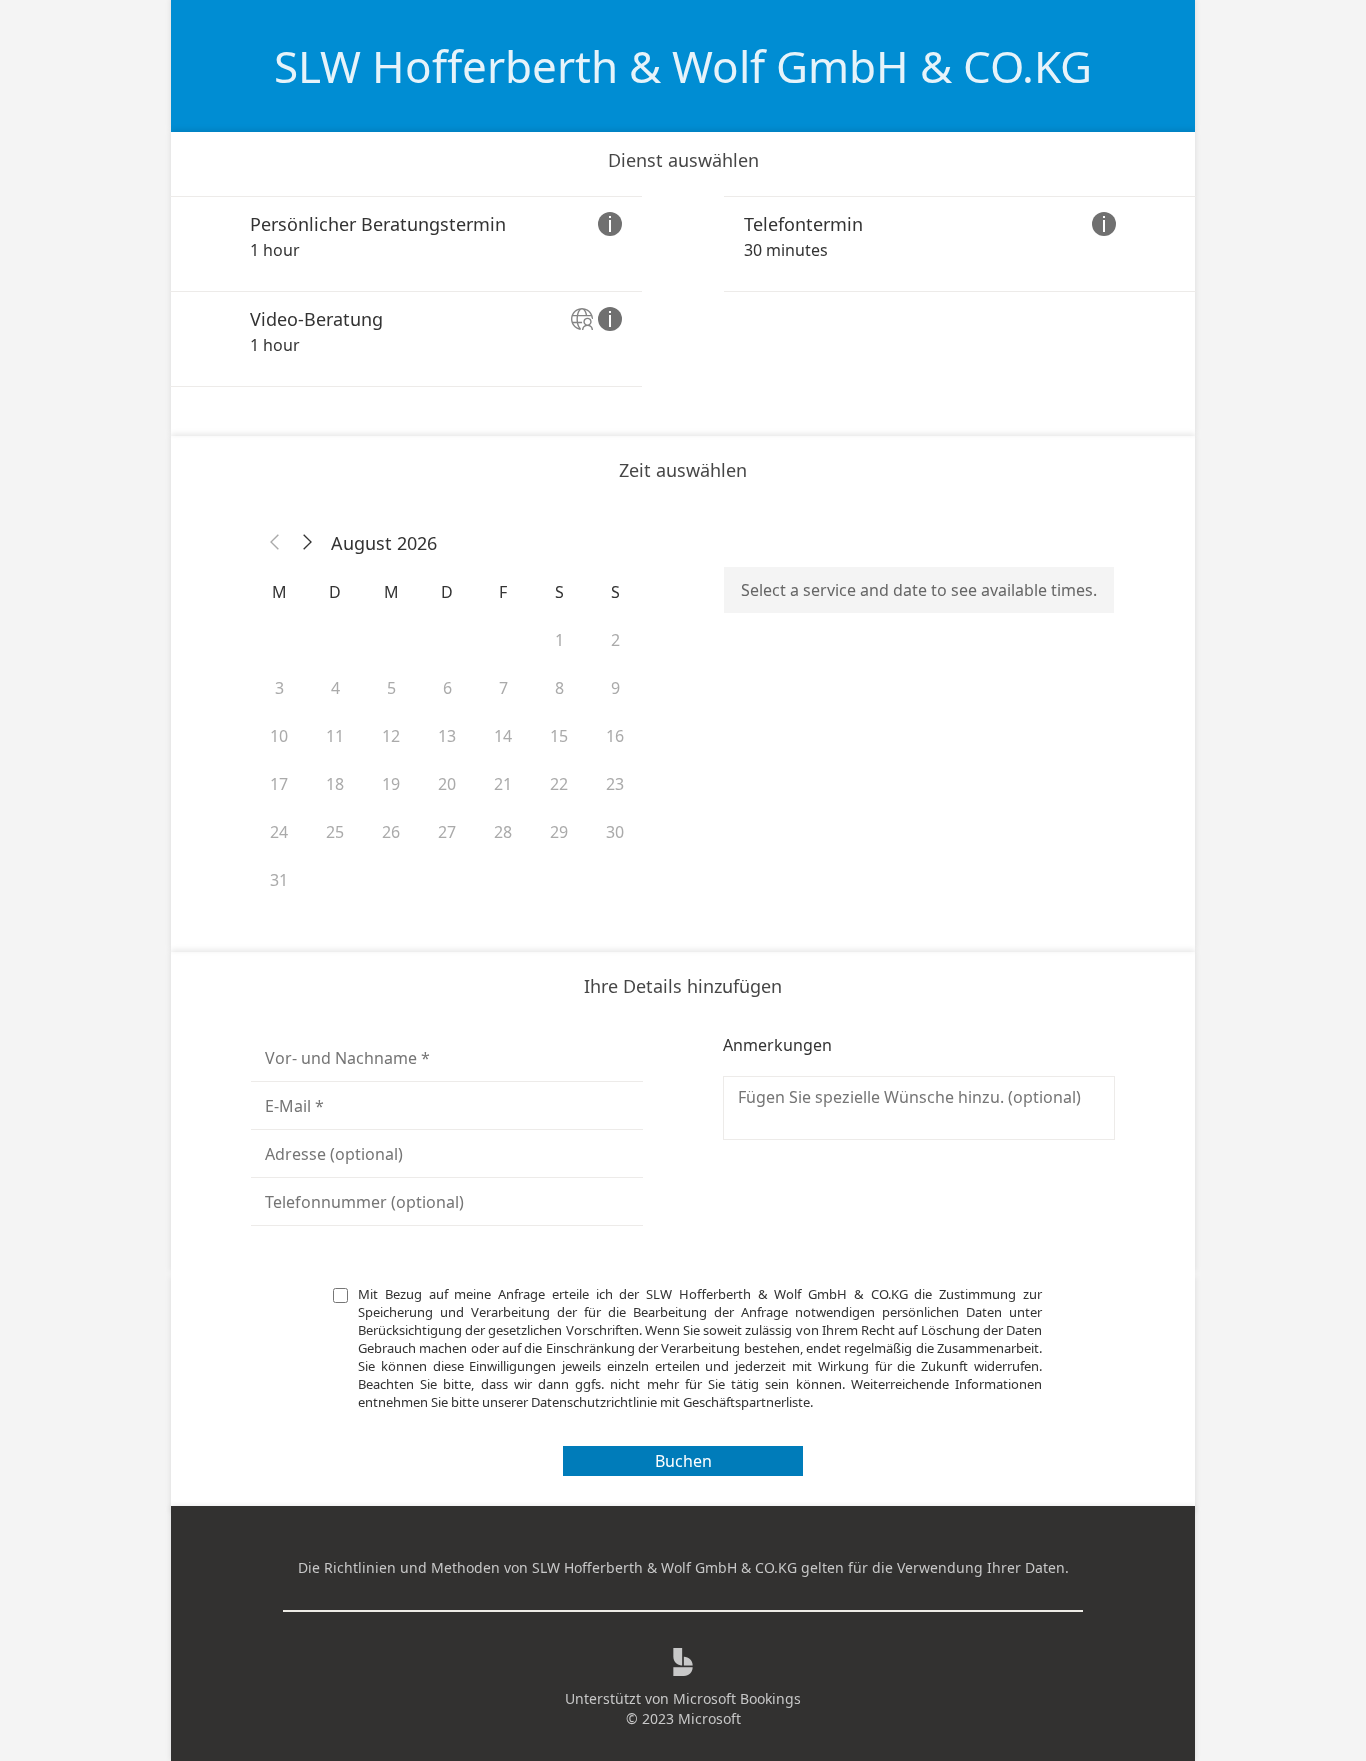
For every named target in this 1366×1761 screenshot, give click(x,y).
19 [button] (391, 784)
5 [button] (391, 688)
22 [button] (559, 784)
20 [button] (447, 784)
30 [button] (615, 832)
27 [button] (447, 832)
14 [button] (503, 736)
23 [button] (615, 784)
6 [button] (447, 688)
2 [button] (615, 640)
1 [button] (559, 640)
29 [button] (559, 832)
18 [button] (335, 784)
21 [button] (503, 784)
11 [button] (335, 736)
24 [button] (279, 832)
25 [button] (335, 832)
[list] (683, 291)
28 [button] (503, 832)
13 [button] (447, 736)
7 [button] (503, 688)
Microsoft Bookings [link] (737, 1698)
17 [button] (279, 784)
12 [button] (391, 736)
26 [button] (391, 832)
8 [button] (559, 688)
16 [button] (615, 736)
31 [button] (279, 880)
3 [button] (279, 688)
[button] (275, 543)
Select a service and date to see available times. (919, 590)
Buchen (683, 1461)
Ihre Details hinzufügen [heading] (683, 986)
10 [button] (279, 736)
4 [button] (335, 688)
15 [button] (559, 736)
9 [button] (615, 688)
